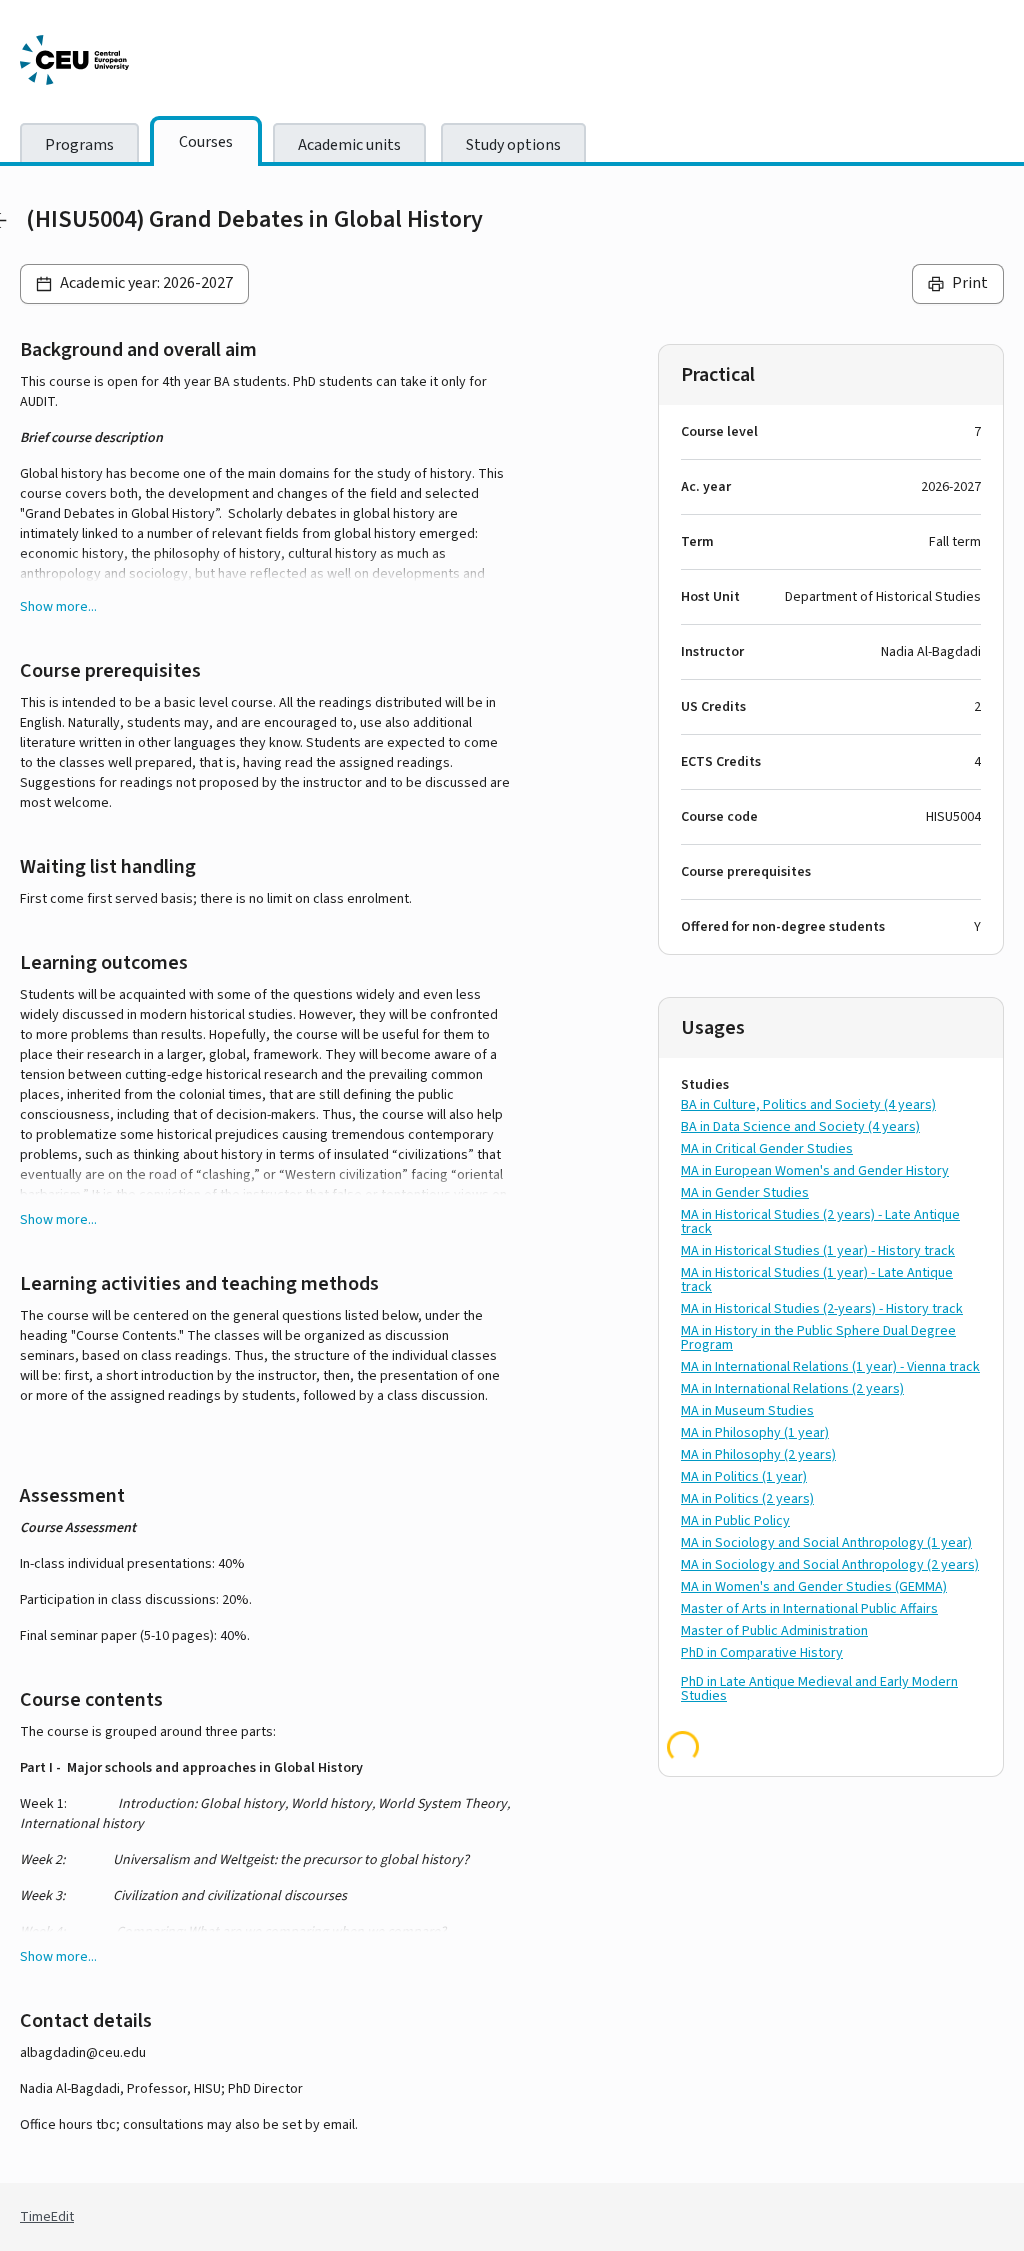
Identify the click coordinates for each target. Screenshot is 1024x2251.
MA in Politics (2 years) (747, 1499)
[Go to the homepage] (170, 60)
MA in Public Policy (735, 1521)
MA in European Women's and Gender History (815, 1171)
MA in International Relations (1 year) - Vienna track (830, 1367)
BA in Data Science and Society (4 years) (800, 1127)
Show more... (58, 607)
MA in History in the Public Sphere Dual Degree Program (818, 1338)
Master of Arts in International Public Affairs (809, 1609)
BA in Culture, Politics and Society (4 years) (808, 1105)
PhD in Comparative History (762, 1653)
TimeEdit (47, 2217)
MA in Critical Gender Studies (767, 1149)
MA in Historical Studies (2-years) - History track (822, 1309)
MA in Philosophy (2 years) (758, 1455)
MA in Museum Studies (747, 1411)
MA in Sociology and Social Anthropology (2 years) (830, 1565)
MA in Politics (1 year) (744, 1477)
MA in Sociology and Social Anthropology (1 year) (826, 1543)
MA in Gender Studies (745, 1193)
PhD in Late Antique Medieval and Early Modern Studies (819, 1689)
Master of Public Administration (774, 1631)
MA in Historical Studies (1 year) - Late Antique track (817, 1280)
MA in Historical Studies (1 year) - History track (818, 1251)
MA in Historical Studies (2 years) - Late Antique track (820, 1222)
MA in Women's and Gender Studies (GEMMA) (814, 1587)
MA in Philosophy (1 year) (755, 1433)
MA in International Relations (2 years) (792, 1389)
